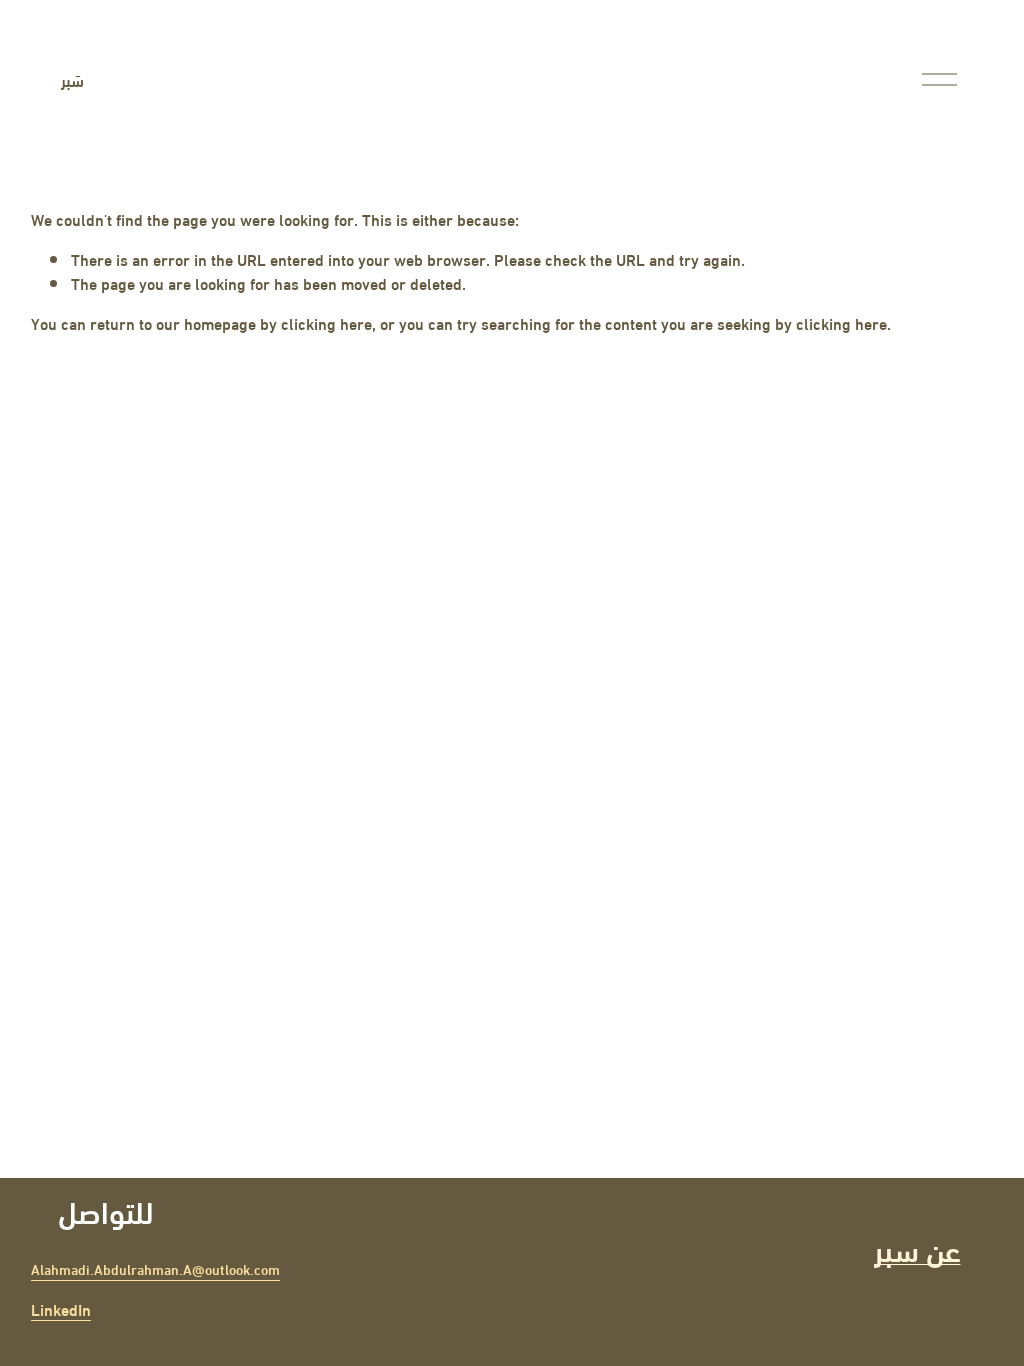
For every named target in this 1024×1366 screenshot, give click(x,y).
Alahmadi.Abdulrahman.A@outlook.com (155, 1270)
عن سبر (917, 1247)
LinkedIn (61, 1309)
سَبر (72, 79)
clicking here (326, 322)
